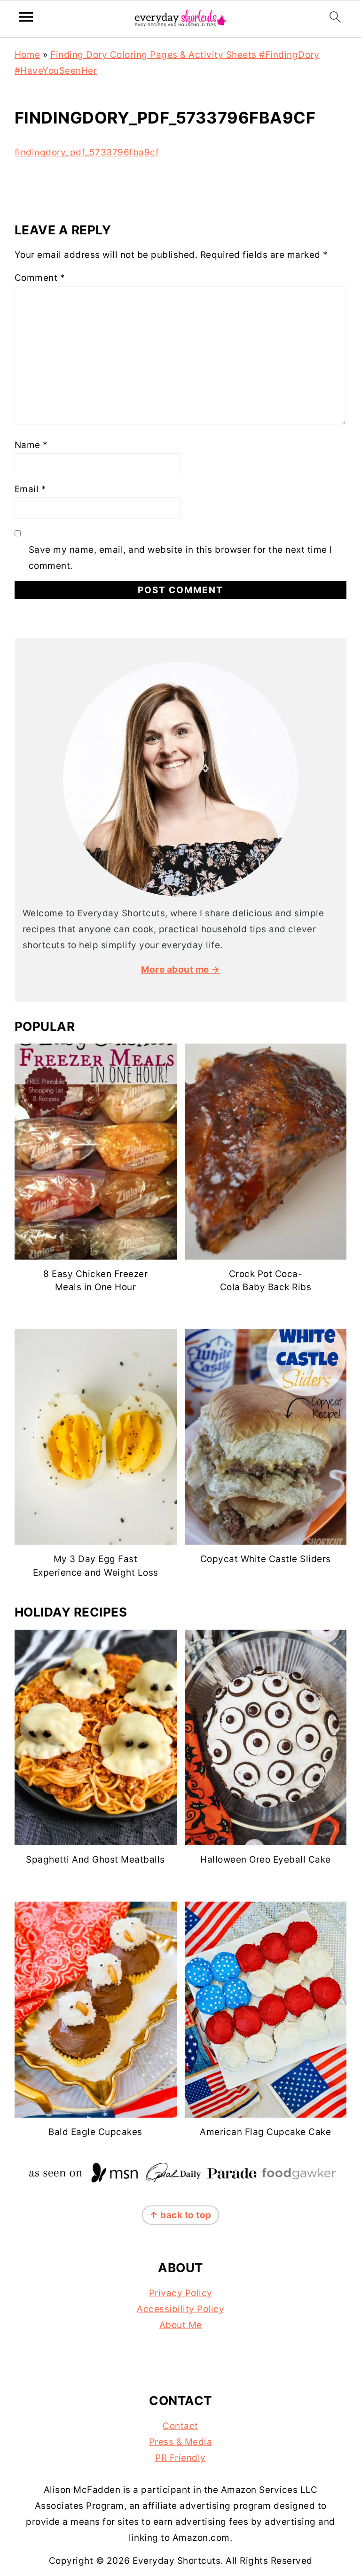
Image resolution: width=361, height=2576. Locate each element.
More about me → (180, 970)
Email (31, 489)
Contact (180, 2426)
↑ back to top (180, 2215)
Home (27, 55)
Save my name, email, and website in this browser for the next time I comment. (180, 558)
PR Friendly (180, 2458)
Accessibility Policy (180, 2309)
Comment (40, 278)
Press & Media (181, 2442)
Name (31, 445)
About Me (181, 2325)
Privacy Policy (181, 2293)
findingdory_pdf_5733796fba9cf (87, 152)
